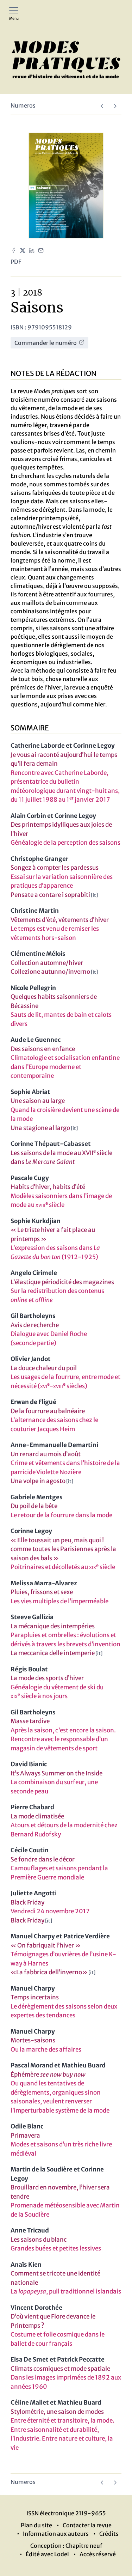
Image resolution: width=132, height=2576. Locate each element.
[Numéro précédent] (102, 106)
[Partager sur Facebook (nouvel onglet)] (13, 250)
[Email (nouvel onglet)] (41, 250)
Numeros (23, 105)
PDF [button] (16, 262)
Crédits (109, 2534)
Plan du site (36, 2525)
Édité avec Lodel (47, 2554)
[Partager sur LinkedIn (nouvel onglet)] (32, 250)
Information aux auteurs (56, 2534)
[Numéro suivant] (115, 106)
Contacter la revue (87, 2525)
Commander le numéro (46, 343)
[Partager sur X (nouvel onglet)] (23, 250)
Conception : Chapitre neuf (66, 2546)
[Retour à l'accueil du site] (66, 60)
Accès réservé (98, 2554)
